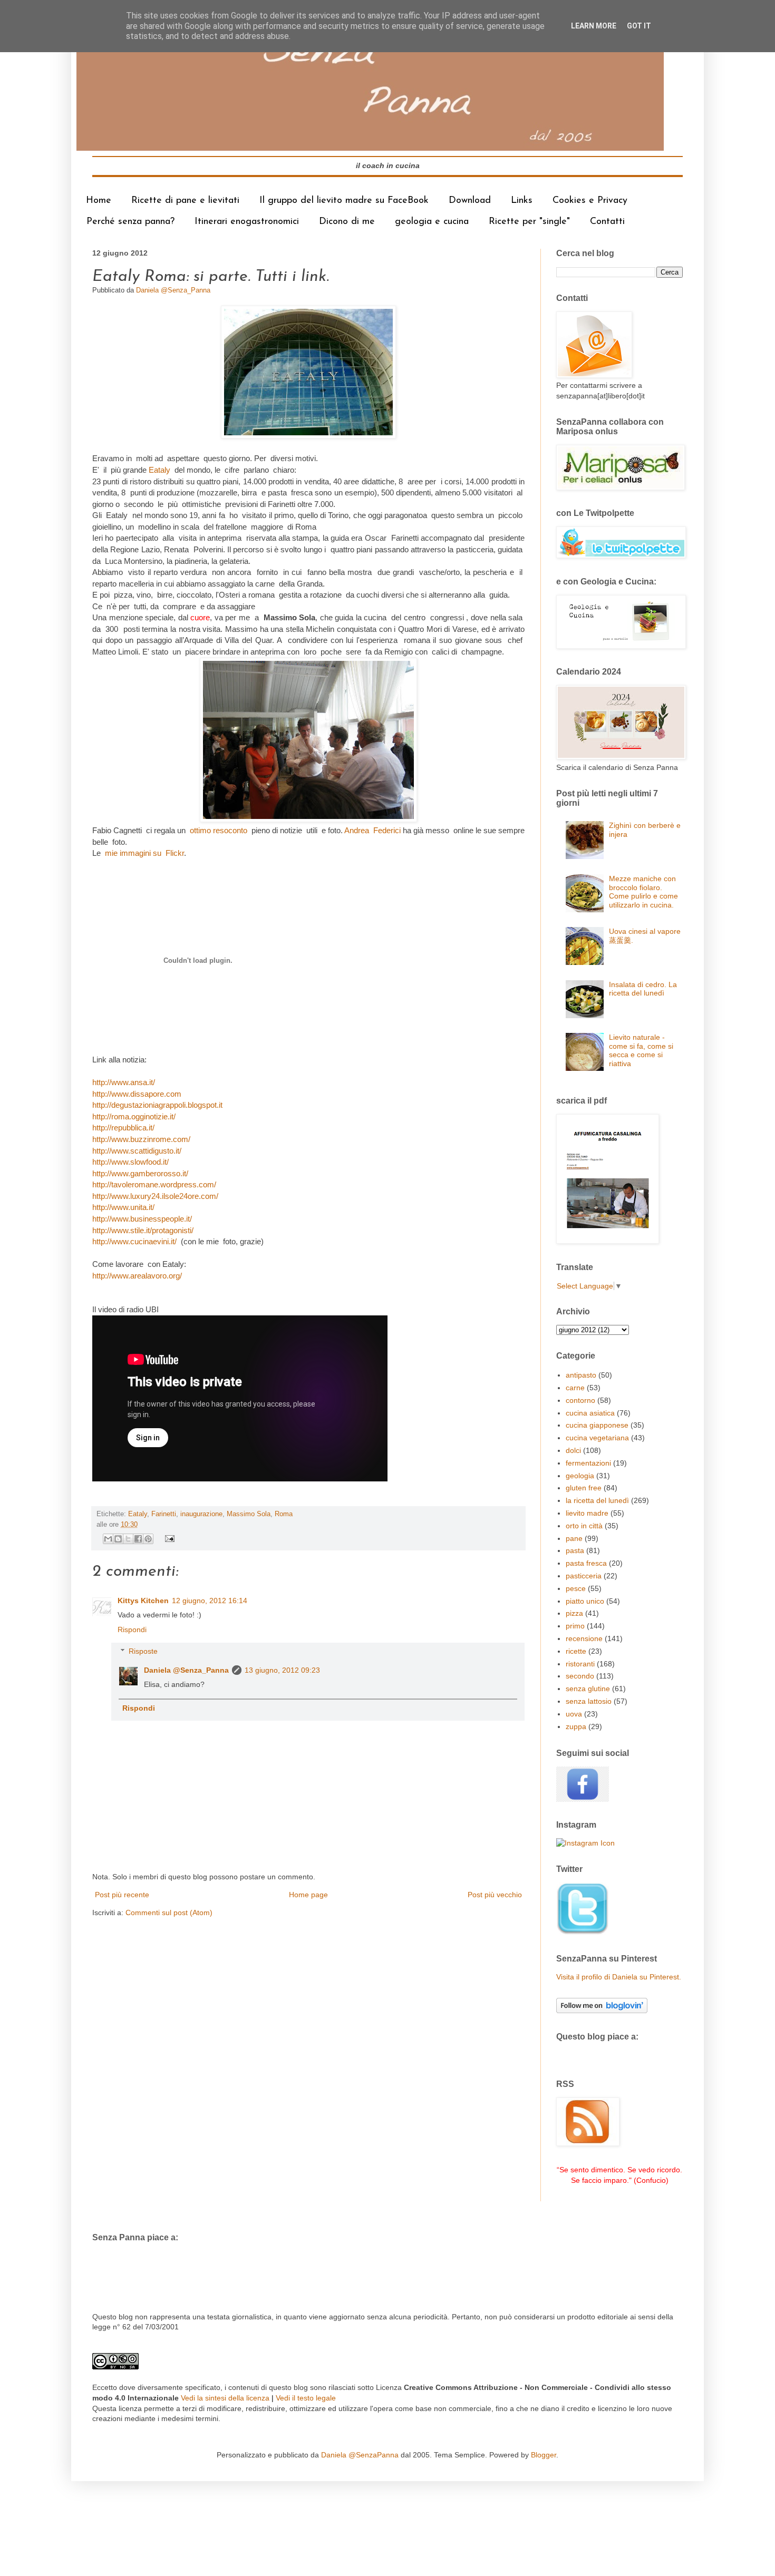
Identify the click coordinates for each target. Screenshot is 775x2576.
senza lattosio (589, 1701)
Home (99, 201)
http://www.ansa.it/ (124, 1082)
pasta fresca (586, 1563)
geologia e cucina (432, 222)
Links (522, 201)
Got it (639, 26)
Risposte (143, 1651)
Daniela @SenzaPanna (360, 2455)
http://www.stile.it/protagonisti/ (143, 1230)
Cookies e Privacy (590, 201)
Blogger (544, 2455)
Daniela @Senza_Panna (186, 1670)
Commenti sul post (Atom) (169, 1913)
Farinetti (164, 1514)
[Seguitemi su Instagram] (585, 1843)
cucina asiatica (590, 1413)
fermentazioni (588, 1463)
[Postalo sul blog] (118, 1539)
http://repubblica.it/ (123, 1128)
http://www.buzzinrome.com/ (142, 1139)
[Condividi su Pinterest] (148, 1539)
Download (470, 201)
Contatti (607, 222)
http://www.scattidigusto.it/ (138, 1151)
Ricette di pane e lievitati (185, 201)
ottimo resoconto (220, 830)
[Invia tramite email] (108, 1539)
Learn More (594, 26)
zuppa (576, 1726)
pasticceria (584, 1576)
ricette (576, 1651)
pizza (574, 1613)
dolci (573, 1450)
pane (574, 1538)
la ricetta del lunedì (597, 1500)
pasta (575, 1550)
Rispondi (132, 1629)
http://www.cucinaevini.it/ (137, 1241)
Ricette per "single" (529, 222)
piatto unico (585, 1601)
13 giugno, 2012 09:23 (282, 1670)
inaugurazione (201, 1514)
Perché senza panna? (130, 222)
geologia (580, 1476)
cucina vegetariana (597, 1438)
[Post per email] (168, 1538)
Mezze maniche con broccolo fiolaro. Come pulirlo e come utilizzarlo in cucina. (643, 892)
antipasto (581, 1375)
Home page (308, 1895)
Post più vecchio (495, 1895)
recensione (584, 1638)
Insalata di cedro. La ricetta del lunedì (643, 989)
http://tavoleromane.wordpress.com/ (155, 1184)
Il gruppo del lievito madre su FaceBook (344, 201)
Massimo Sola (249, 1514)
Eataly (162, 470)
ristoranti (580, 1664)
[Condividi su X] (128, 1539)
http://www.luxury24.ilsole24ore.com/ (156, 1196)
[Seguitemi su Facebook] (583, 1799)
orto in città (584, 1526)
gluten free (584, 1488)
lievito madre (587, 1513)
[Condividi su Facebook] (138, 1539)
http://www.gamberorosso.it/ (141, 1173)
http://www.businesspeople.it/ (142, 1219)
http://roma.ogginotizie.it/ (134, 1116)
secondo (580, 1676)
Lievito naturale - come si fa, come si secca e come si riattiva (641, 1050)
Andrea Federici (372, 830)
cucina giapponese (597, 1425)
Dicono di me (347, 222)
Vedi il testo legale (306, 2398)
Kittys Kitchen (143, 1601)
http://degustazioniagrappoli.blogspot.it (157, 1105)
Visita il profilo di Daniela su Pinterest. (619, 1977)
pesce (576, 1588)
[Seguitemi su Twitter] (583, 1933)
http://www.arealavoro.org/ (137, 1276)
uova (574, 1714)
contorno (580, 1400)
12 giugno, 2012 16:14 (210, 1601)
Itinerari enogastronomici (247, 222)
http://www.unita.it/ (124, 1207)
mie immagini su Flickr (144, 853)
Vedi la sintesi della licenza (225, 2398)
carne (575, 1388)
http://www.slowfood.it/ (130, 1162)
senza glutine (588, 1689)
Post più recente (122, 1895)
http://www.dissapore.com (137, 1094)
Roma (284, 1514)
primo (575, 1626)
